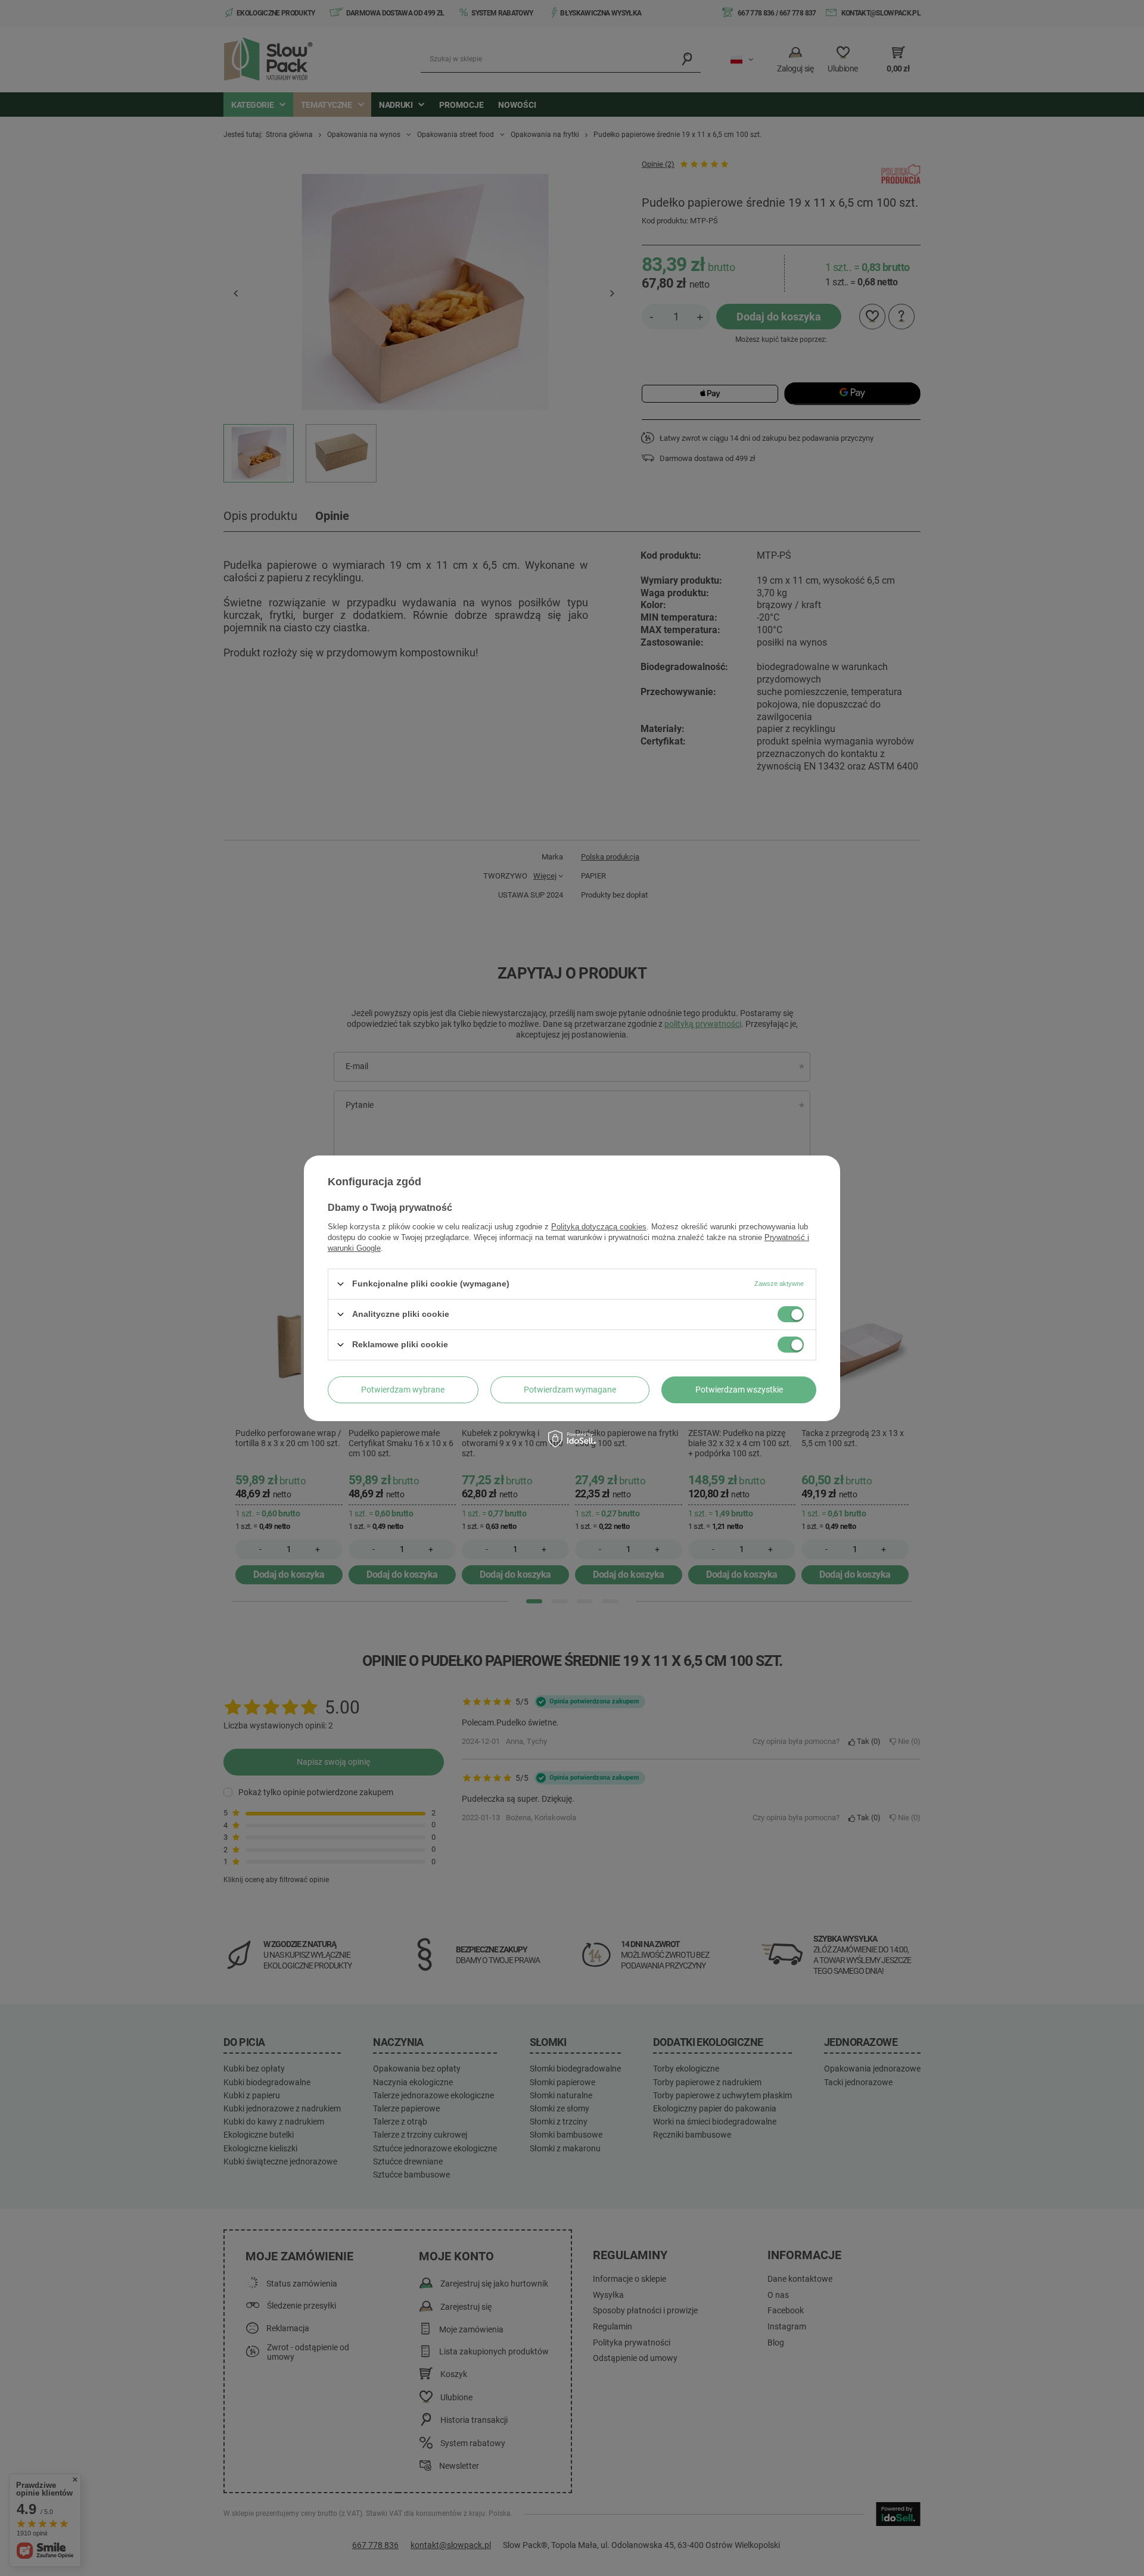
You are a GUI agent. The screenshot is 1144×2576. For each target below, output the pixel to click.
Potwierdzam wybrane (403, 1390)
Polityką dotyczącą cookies (599, 1226)
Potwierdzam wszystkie (739, 1390)
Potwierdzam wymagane (570, 1390)
